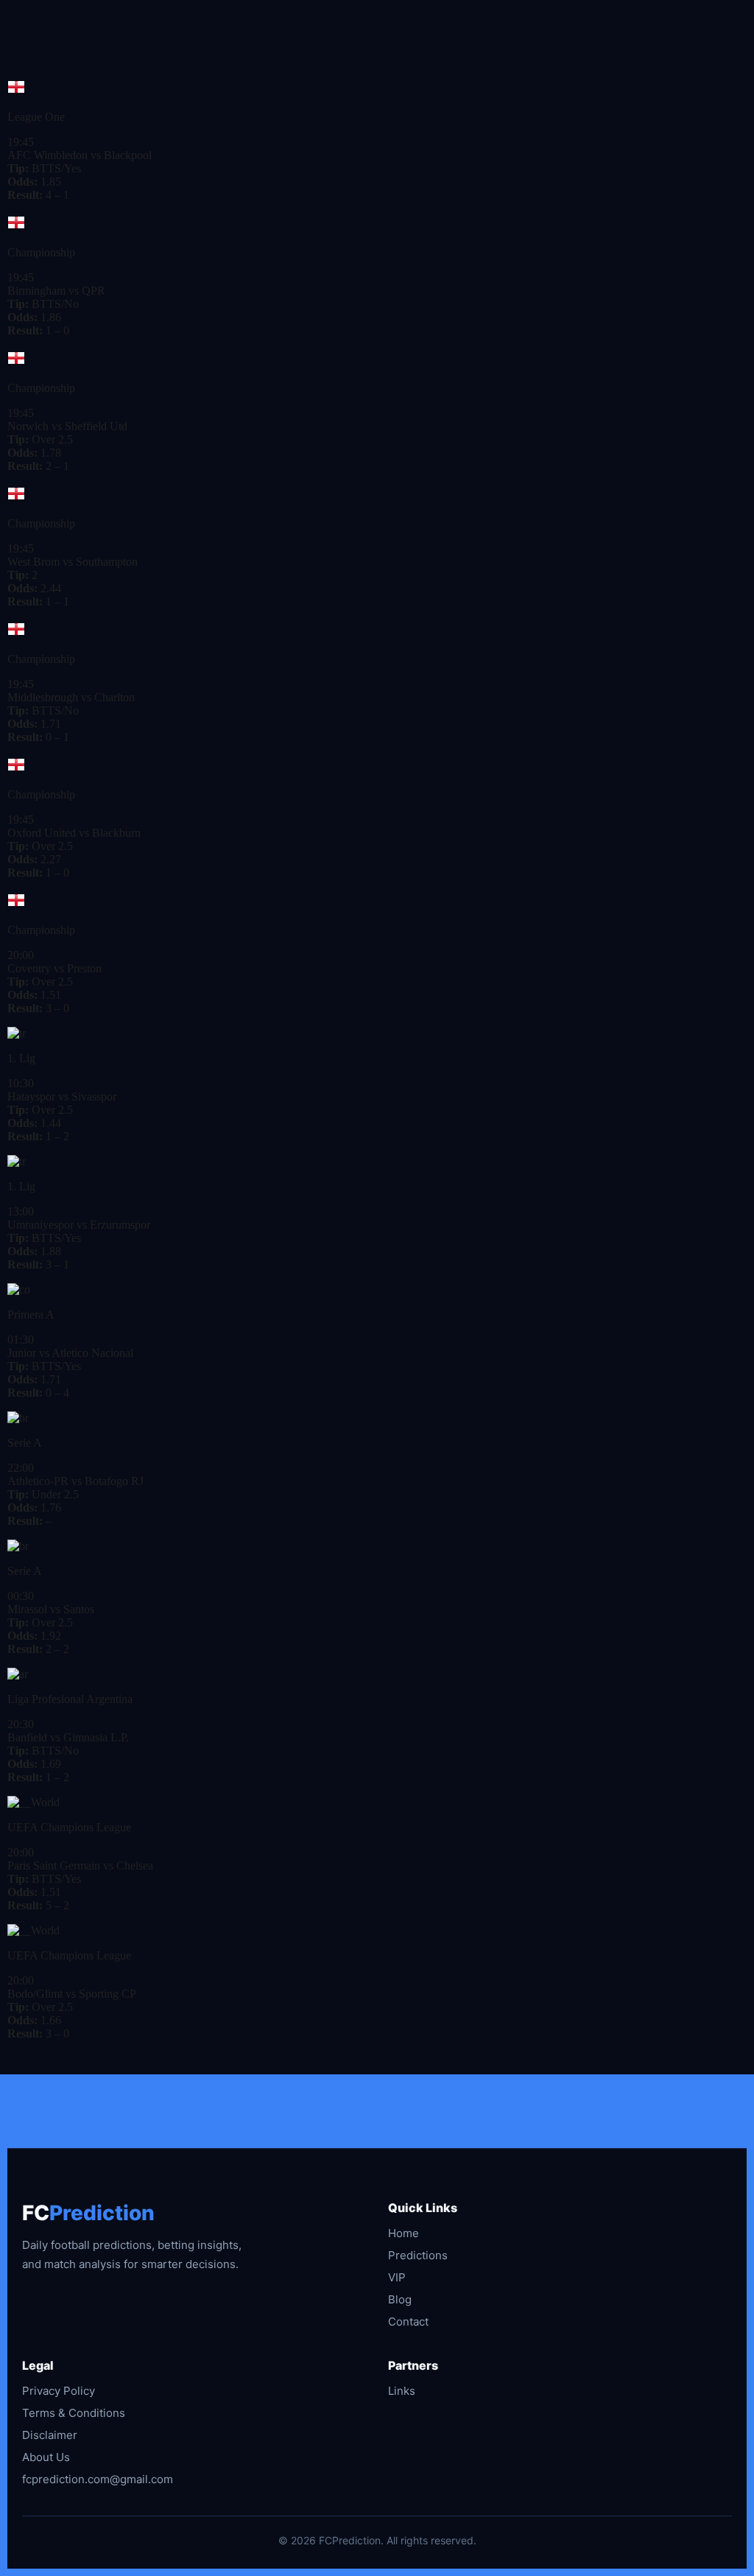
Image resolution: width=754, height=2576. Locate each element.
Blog (400, 2299)
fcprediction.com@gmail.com (98, 2479)
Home (404, 2233)
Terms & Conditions (74, 2413)
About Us (46, 2457)
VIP (397, 2277)
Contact (408, 2321)
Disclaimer (50, 2435)
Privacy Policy (59, 2391)
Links (402, 2391)
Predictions (418, 2255)
